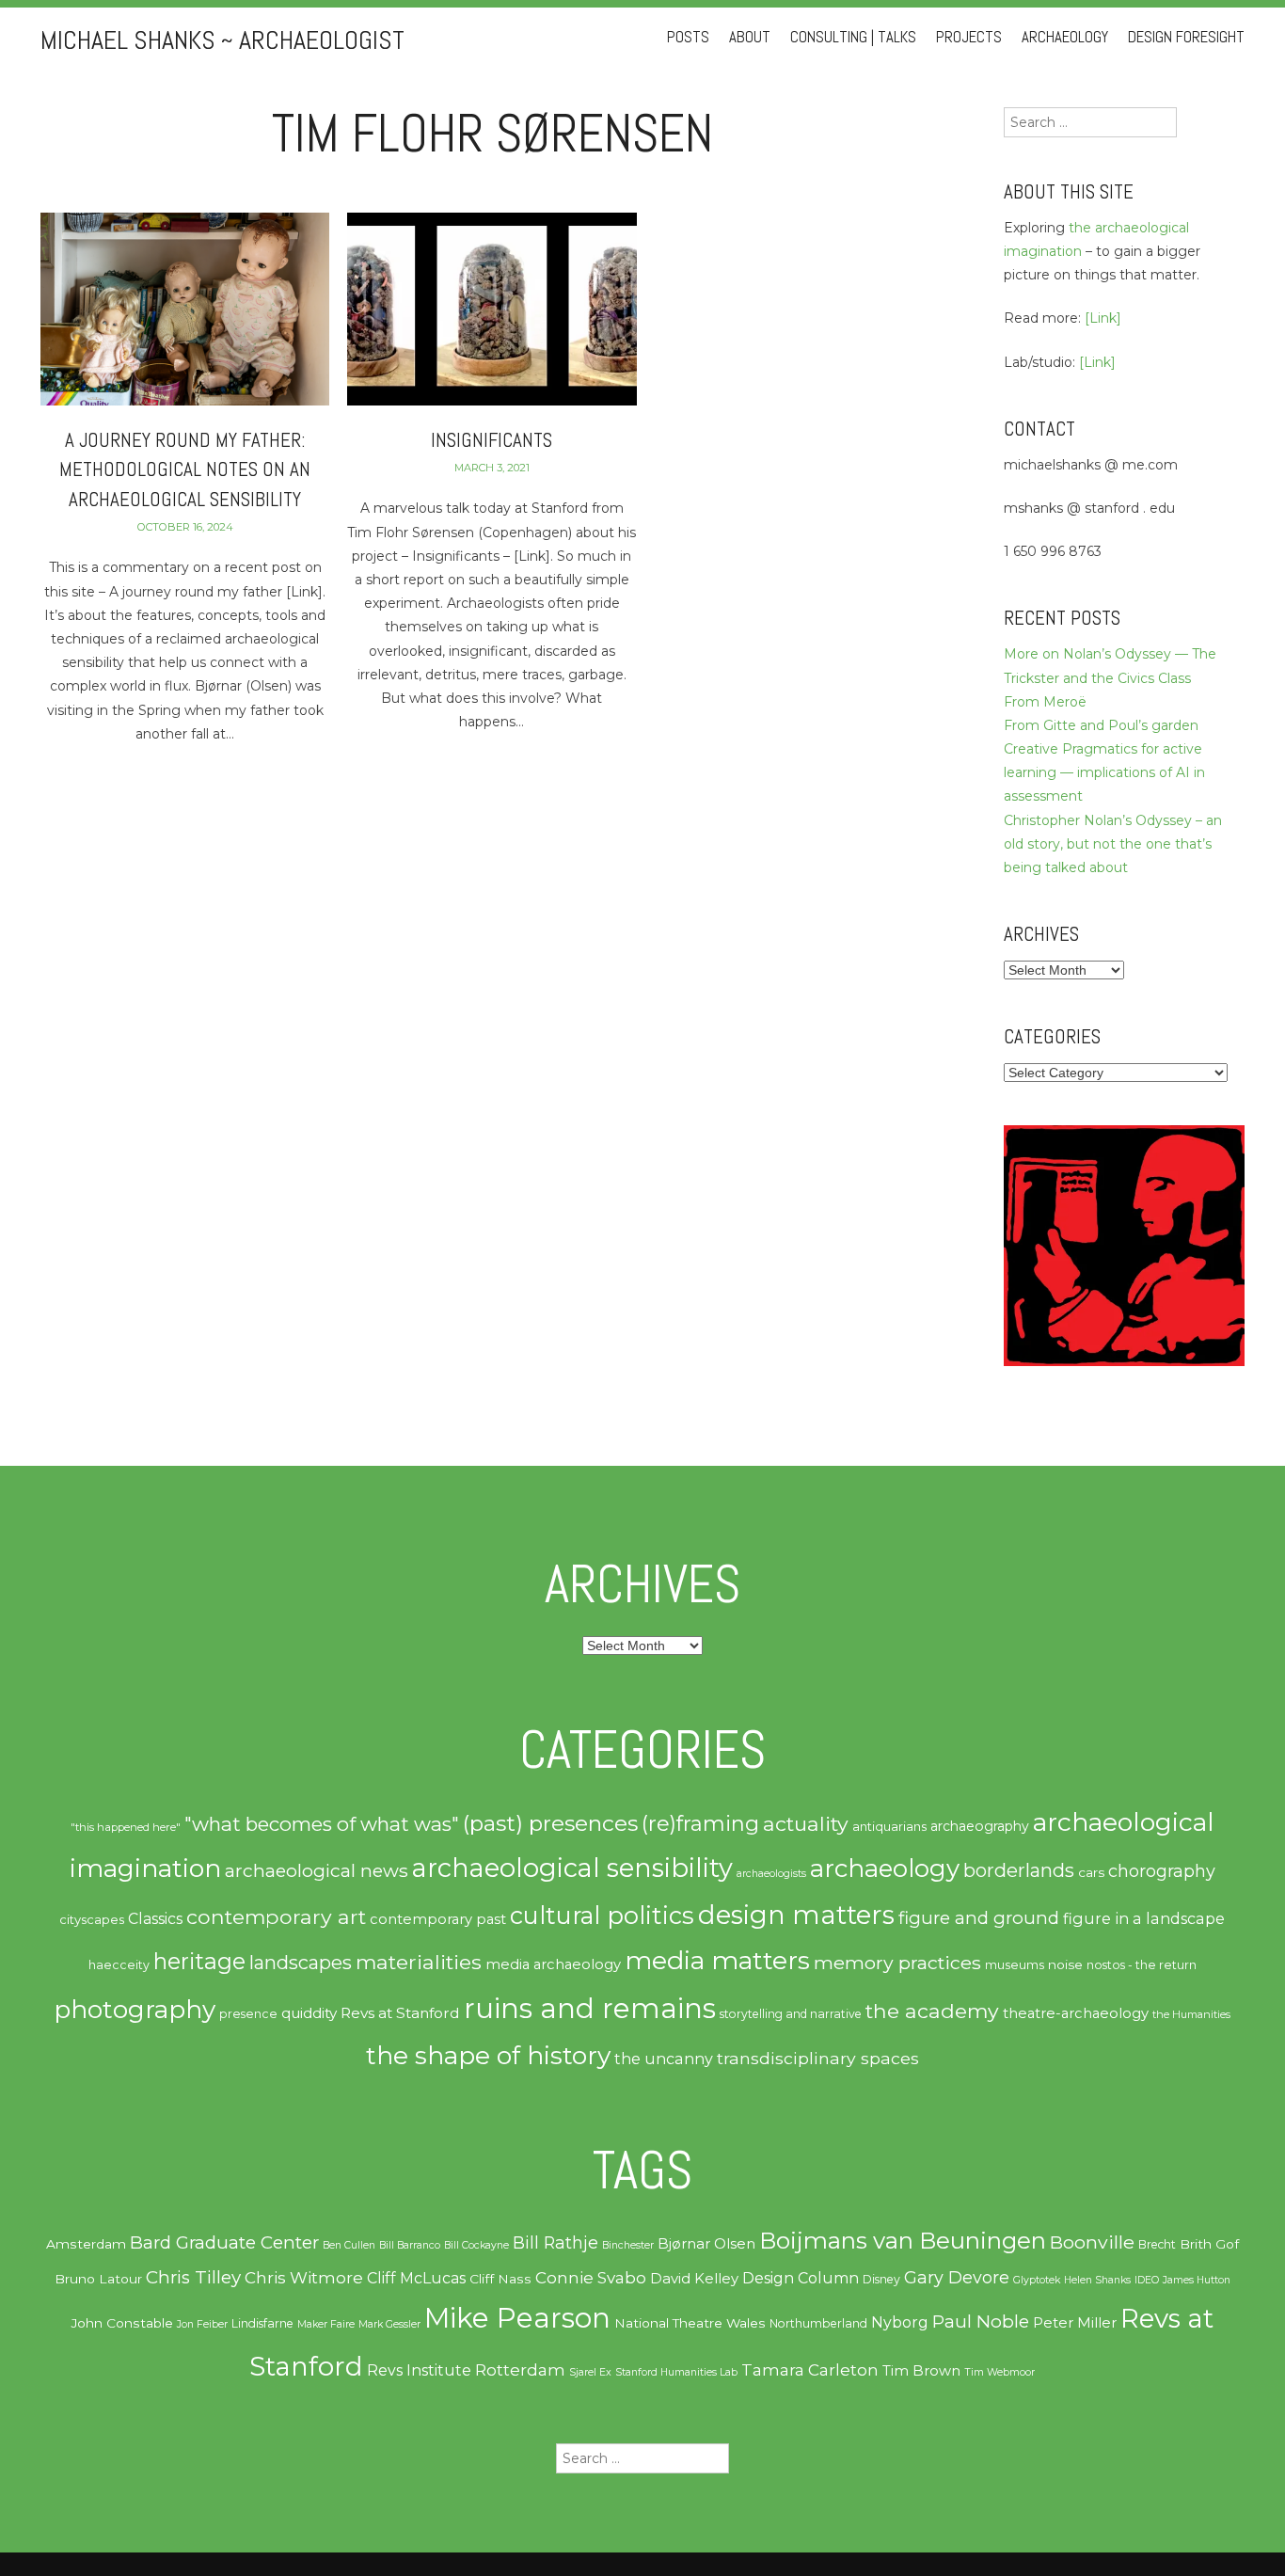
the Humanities (1191, 2014)
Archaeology (1065, 37)
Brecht (1157, 2244)
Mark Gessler (389, 2324)
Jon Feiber (202, 2324)
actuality (806, 1823)
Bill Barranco (410, 2245)
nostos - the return (1142, 1965)
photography (135, 2010)
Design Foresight (1186, 37)
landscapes (301, 1963)
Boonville (1092, 2242)
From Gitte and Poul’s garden (1101, 725)
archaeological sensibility (572, 1868)
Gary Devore (957, 2277)
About (750, 37)
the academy (932, 2011)
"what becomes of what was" (322, 1824)
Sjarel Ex (590, 2372)
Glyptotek (1037, 2280)
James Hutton (1197, 2280)
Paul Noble (981, 2322)
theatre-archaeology (1076, 2013)
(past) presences (550, 1823)
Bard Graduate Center (224, 2242)
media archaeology (553, 1964)
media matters (717, 1960)
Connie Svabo (591, 2278)
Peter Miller (1075, 2323)
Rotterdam (520, 2370)
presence (248, 2014)
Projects (969, 37)
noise (1065, 1964)
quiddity (309, 2013)
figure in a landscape (1144, 1918)
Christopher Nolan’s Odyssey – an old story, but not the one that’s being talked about (1113, 844)
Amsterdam (86, 2244)
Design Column (801, 2278)
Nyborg (900, 2322)
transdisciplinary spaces (818, 2058)
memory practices (897, 1963)
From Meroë (1045, 702)
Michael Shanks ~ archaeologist (222, 40)
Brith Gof (1209, 2244)
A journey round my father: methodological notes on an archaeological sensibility (185, 469)
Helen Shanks (1097, 2280)
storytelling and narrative (791, 2014)
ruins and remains (590, 2008)
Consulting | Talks (853, 37)
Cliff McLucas (416, 2278)
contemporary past (438, 1919)
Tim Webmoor (999, 2372)
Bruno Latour (98, 2279)
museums (1015, 1965)
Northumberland (818, 2323)
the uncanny (664, 2059)
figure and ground (979, 1918)
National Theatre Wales (690, 2323)
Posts (688, 37)
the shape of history (488, 2055)
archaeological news (317, 1870)
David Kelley (694, 2279)
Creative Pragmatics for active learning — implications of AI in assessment (1104, 772)
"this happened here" (126, 1827)
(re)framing (700, 1824)
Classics (155, 1919)
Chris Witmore (304, 2278)
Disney (881, 2279)
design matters (796, 1915)
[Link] (1103, 318)
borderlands (1019, 1870)
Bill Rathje (555, 2242)
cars (1091, 1872)
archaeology (885, 1868)
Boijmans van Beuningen (903, 2241)
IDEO (1147, 2280)
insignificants (492, 440)
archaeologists (771, 1874)
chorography (1162, 1871)
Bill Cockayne (476, 2245)
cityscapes (92, 1919)
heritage (199, 1961)
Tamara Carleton (810, 2370)
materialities (419, 1962)
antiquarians (889, 1826)
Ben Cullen (349, 2245)
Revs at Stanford (400, 2013)
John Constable (122, 2323)
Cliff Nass (500, 2279)
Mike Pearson (517, 2318)
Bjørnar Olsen (706, 2244)
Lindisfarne (262, 2323)
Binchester (628, 2245)
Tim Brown (921, 2371)
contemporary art (276, 1916)
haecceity (119, 1965)
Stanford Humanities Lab (676, 2372)
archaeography (980, 1826)
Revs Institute (419, 2370)
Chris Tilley (193, 2277)
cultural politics (602, 1915)
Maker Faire (326, 2324)
